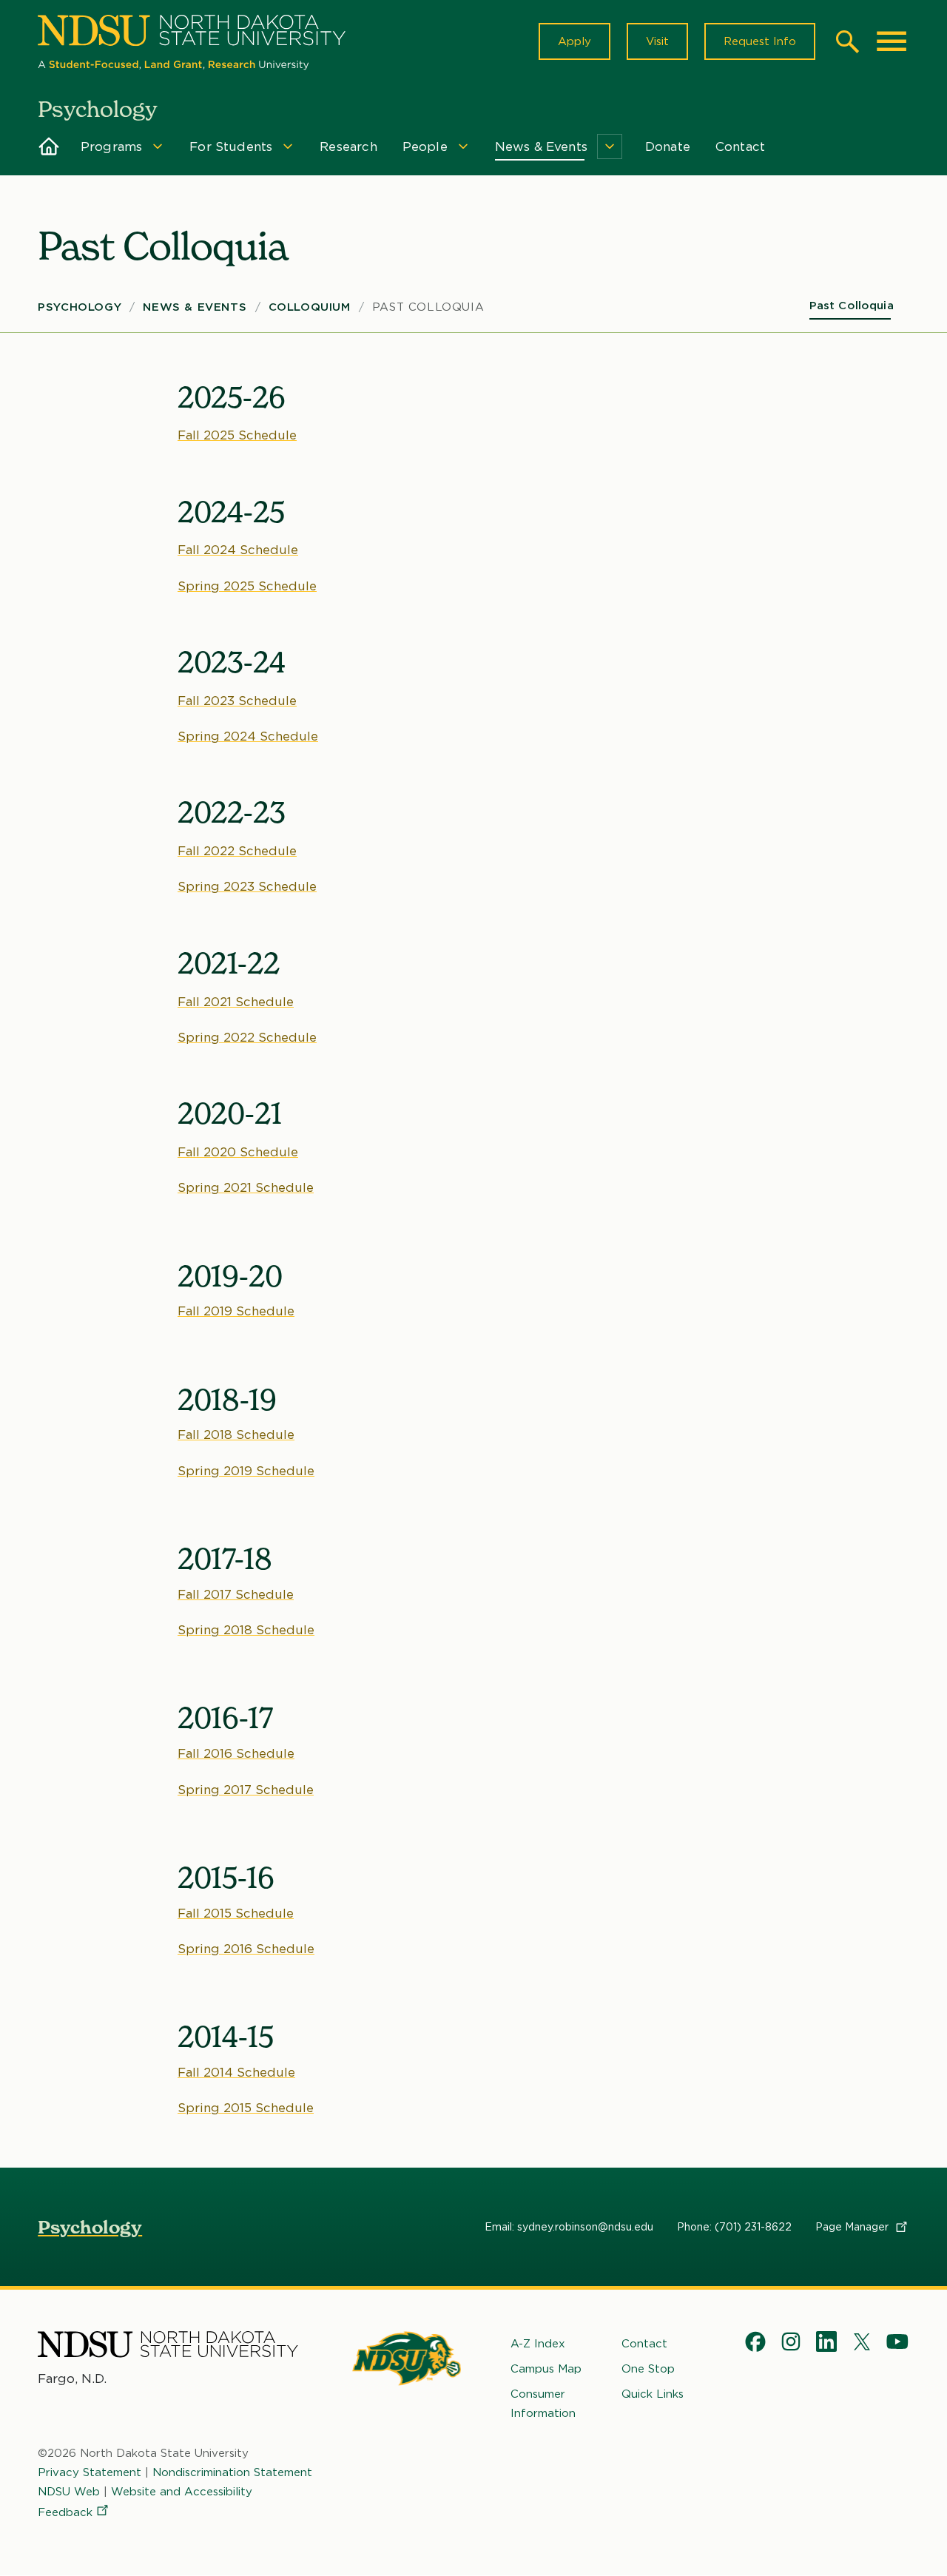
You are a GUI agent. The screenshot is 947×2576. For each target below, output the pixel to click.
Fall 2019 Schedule (236, 1311)
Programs (111, 146)
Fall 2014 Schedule (236, 2072)
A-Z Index (538, 2344)
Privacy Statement (90, 2472)
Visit (657, 41)
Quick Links (653, 2394)
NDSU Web (69, 2492)
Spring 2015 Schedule (246, 2108)
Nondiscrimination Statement (232, 2472)
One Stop (648, 2369)
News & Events (541, 146)
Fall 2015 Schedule (236, 1913)
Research (348, 146)
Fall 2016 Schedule (236, 1753)
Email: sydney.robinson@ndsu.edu (569, 2227)
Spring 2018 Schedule (246, 1630)
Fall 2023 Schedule (237, 701)
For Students (231, 146)
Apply (574, 41)
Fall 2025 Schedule (237, 435)
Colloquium (310, 307)
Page (853, 2227)
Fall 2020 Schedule (238, 1152)
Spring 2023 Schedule (247, 886)
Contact (740, 146)
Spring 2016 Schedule (246, 1949)
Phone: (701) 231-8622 (734, 2227)
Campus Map (546, 2369)
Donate (668, 146)
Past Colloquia (428, 307)
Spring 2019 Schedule (246, 1471)
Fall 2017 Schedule (236, 1594)
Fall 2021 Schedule (236, 1002)
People (425, 146)
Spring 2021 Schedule (246, 1187)
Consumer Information (543, 2404)
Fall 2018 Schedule (236, 1434)
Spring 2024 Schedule (248, 736)
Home (48, 146)
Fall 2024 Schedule (238, 550)
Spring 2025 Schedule (247, 586)
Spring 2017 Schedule (246, 1790)
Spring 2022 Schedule (247, 1037)
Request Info (760, 41)
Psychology (80, 307)
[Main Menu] (892, 41)
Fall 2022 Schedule (237, 851)
